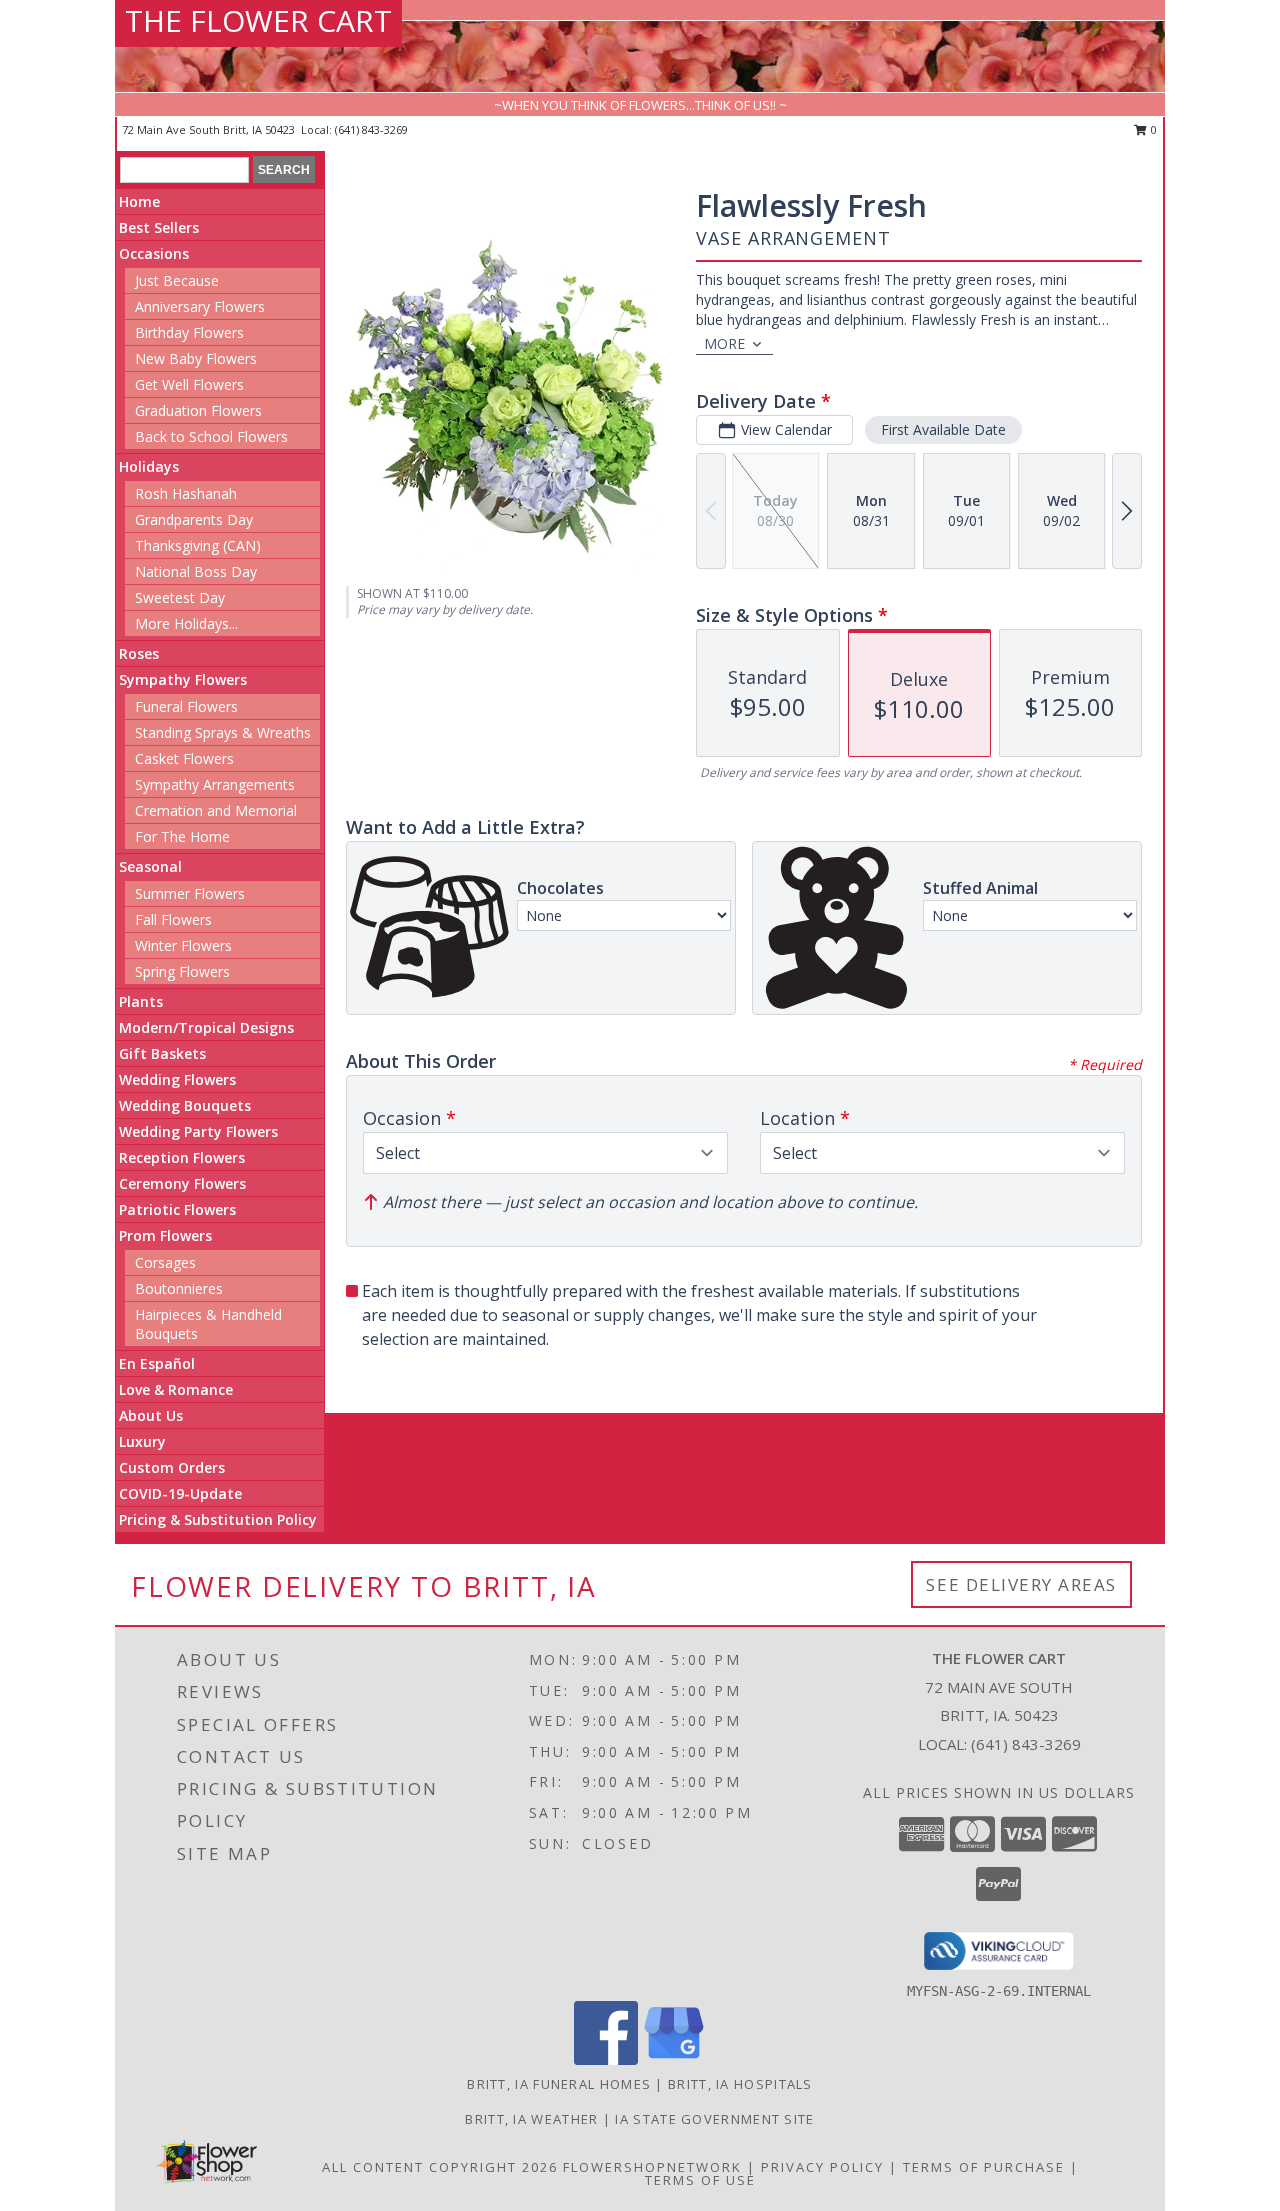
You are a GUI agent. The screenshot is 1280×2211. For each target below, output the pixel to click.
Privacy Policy (822, 2167)
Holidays (149, 466)
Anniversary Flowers (200, 306)
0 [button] (1152, 129)
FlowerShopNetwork (652, 2167)
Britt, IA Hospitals (740, 2084)
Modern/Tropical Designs (206, 1027)
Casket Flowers (184, 758)
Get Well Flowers (189, 384)
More (724, 343)
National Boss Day (196, 571)
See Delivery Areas (1021, 1584)
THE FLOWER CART (258, 20)
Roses (139, 653)
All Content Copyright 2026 (440, 2167)
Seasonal (150, 866)
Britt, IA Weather (531, 2119)
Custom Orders (172, 1467)
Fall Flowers (173, 919)
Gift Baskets (162, 1053)
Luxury (142, 1441)
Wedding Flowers (177, 1079)
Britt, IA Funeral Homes (559, 2084)
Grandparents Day (194, 519)
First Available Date (943, 429)
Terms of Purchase (984, 2167)
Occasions (154, 253)
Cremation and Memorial (216, 810)
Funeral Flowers (186, 706)
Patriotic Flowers (177, 1209)
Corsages (165, 1262)
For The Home (182, 836)
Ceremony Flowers (182, 1183)
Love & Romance (176, 1389)
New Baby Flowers (196, 358)
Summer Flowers (190, 893)
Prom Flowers (165, 1235)
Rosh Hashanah (186, 493)
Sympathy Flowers (183, 679)
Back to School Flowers (211, 436)
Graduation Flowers (198, 410)
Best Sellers (159, 227)
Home (139, 201)
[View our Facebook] (606, 2059)
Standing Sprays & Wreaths (223, 732)
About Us (151, 1415)
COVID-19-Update (180, 1493)
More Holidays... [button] (186, 623)
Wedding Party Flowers (198, 1131)
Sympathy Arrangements (215, 784)
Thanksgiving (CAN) (198, 545)
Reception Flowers (182, 1157)
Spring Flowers (182, 971)
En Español (157, 1363)
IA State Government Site (714, 2119)
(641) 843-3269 (371, 129)
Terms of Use (700, 2180)
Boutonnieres (179, 1288)
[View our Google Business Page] (674, 2059)
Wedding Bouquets (185, 1105)
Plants (141, 1001)
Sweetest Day (180, 597)
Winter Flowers (183, 945)
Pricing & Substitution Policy (218, 1519)
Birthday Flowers (189, 332)
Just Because (177, 280)
